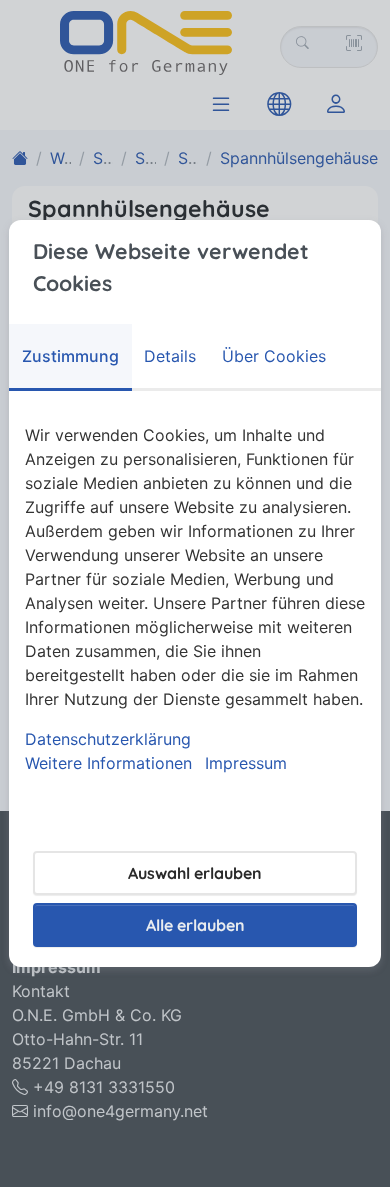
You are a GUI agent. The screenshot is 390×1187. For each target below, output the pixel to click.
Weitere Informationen (108, 763)
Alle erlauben (195, 925)
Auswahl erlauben (195, 873)
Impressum (246, 763)
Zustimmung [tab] (70, 356)
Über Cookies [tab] (274, 356)
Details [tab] (170, 356)
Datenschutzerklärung (108, 739)
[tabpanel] (195, 599)
